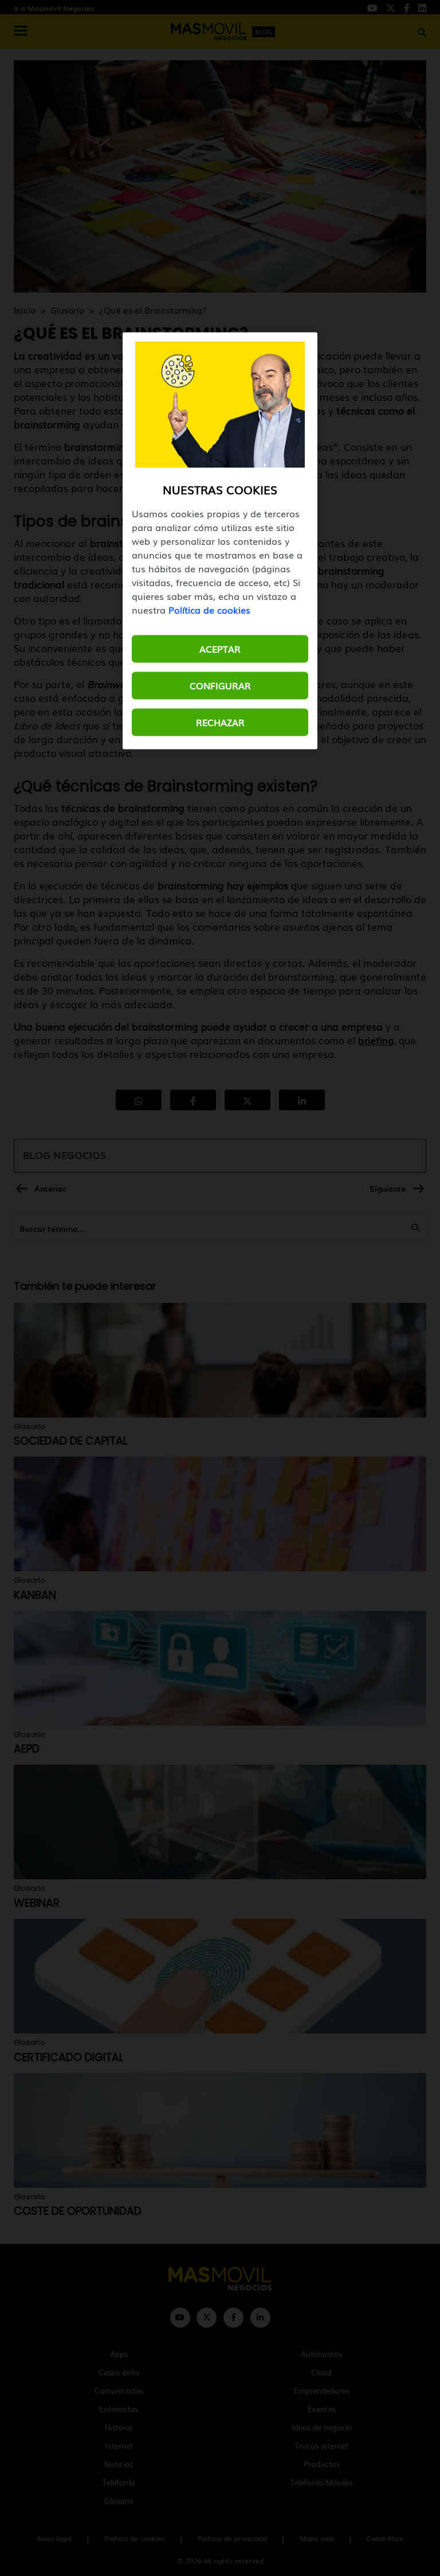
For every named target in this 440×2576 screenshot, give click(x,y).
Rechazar (220, 722)
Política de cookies (209, 610)
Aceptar (220, 649)
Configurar (220, 685)
